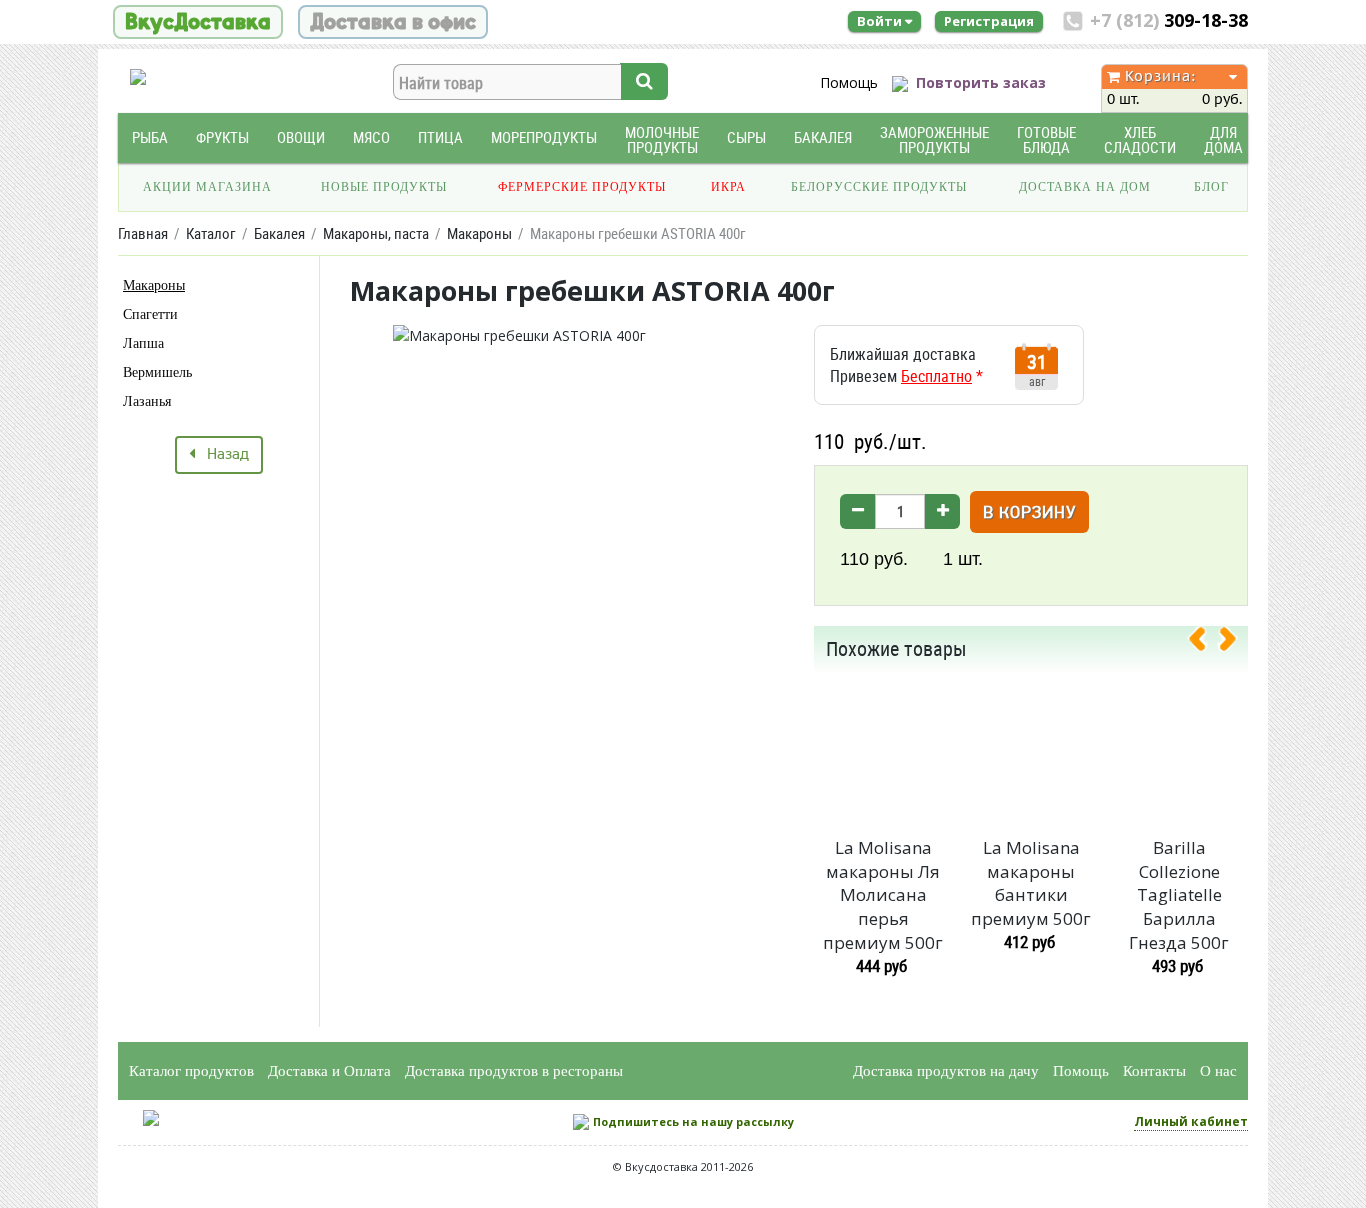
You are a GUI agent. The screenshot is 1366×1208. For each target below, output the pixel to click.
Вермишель (157, 372)
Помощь (849, 82)
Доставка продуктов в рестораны (514, 1071)
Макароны (154, 285)
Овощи (301, 137)
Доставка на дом (1085, 187)
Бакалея (823, 137)
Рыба (150, 137)
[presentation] (1205, 643)
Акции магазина (207, 187)
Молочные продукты (662, 140)
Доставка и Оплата (329, 1071)
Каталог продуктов (191, 1071)
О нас (1218, 1071)
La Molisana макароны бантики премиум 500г (1031, 883)
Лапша (143, 343)
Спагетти (150, 314)
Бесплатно (936, 376)
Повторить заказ (981, 82)
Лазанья (147, 401)
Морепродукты (544, 137)
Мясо (371, 137)
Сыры (746, 137)
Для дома (1223, 140)
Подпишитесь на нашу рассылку (693, 1121)
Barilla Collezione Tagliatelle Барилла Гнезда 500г (1179, 895)
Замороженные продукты (934, 140)
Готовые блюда (1046, 140)
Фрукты (222, 137)
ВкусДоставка (198, 22)
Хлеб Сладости (1140, 140)
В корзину (1029, 513)
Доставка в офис (393, 22)
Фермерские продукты (582, 187)
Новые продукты (384, 187)
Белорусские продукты (879, 187)
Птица (440, 137)
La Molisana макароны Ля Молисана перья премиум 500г (883, 895)
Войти (881, 21)
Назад (222, 455)
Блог (1211, 187)
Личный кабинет (1191, 1121)
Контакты (1154, 1071)
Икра (728, 187)
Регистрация (989, 21)
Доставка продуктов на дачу (946, 1071)
